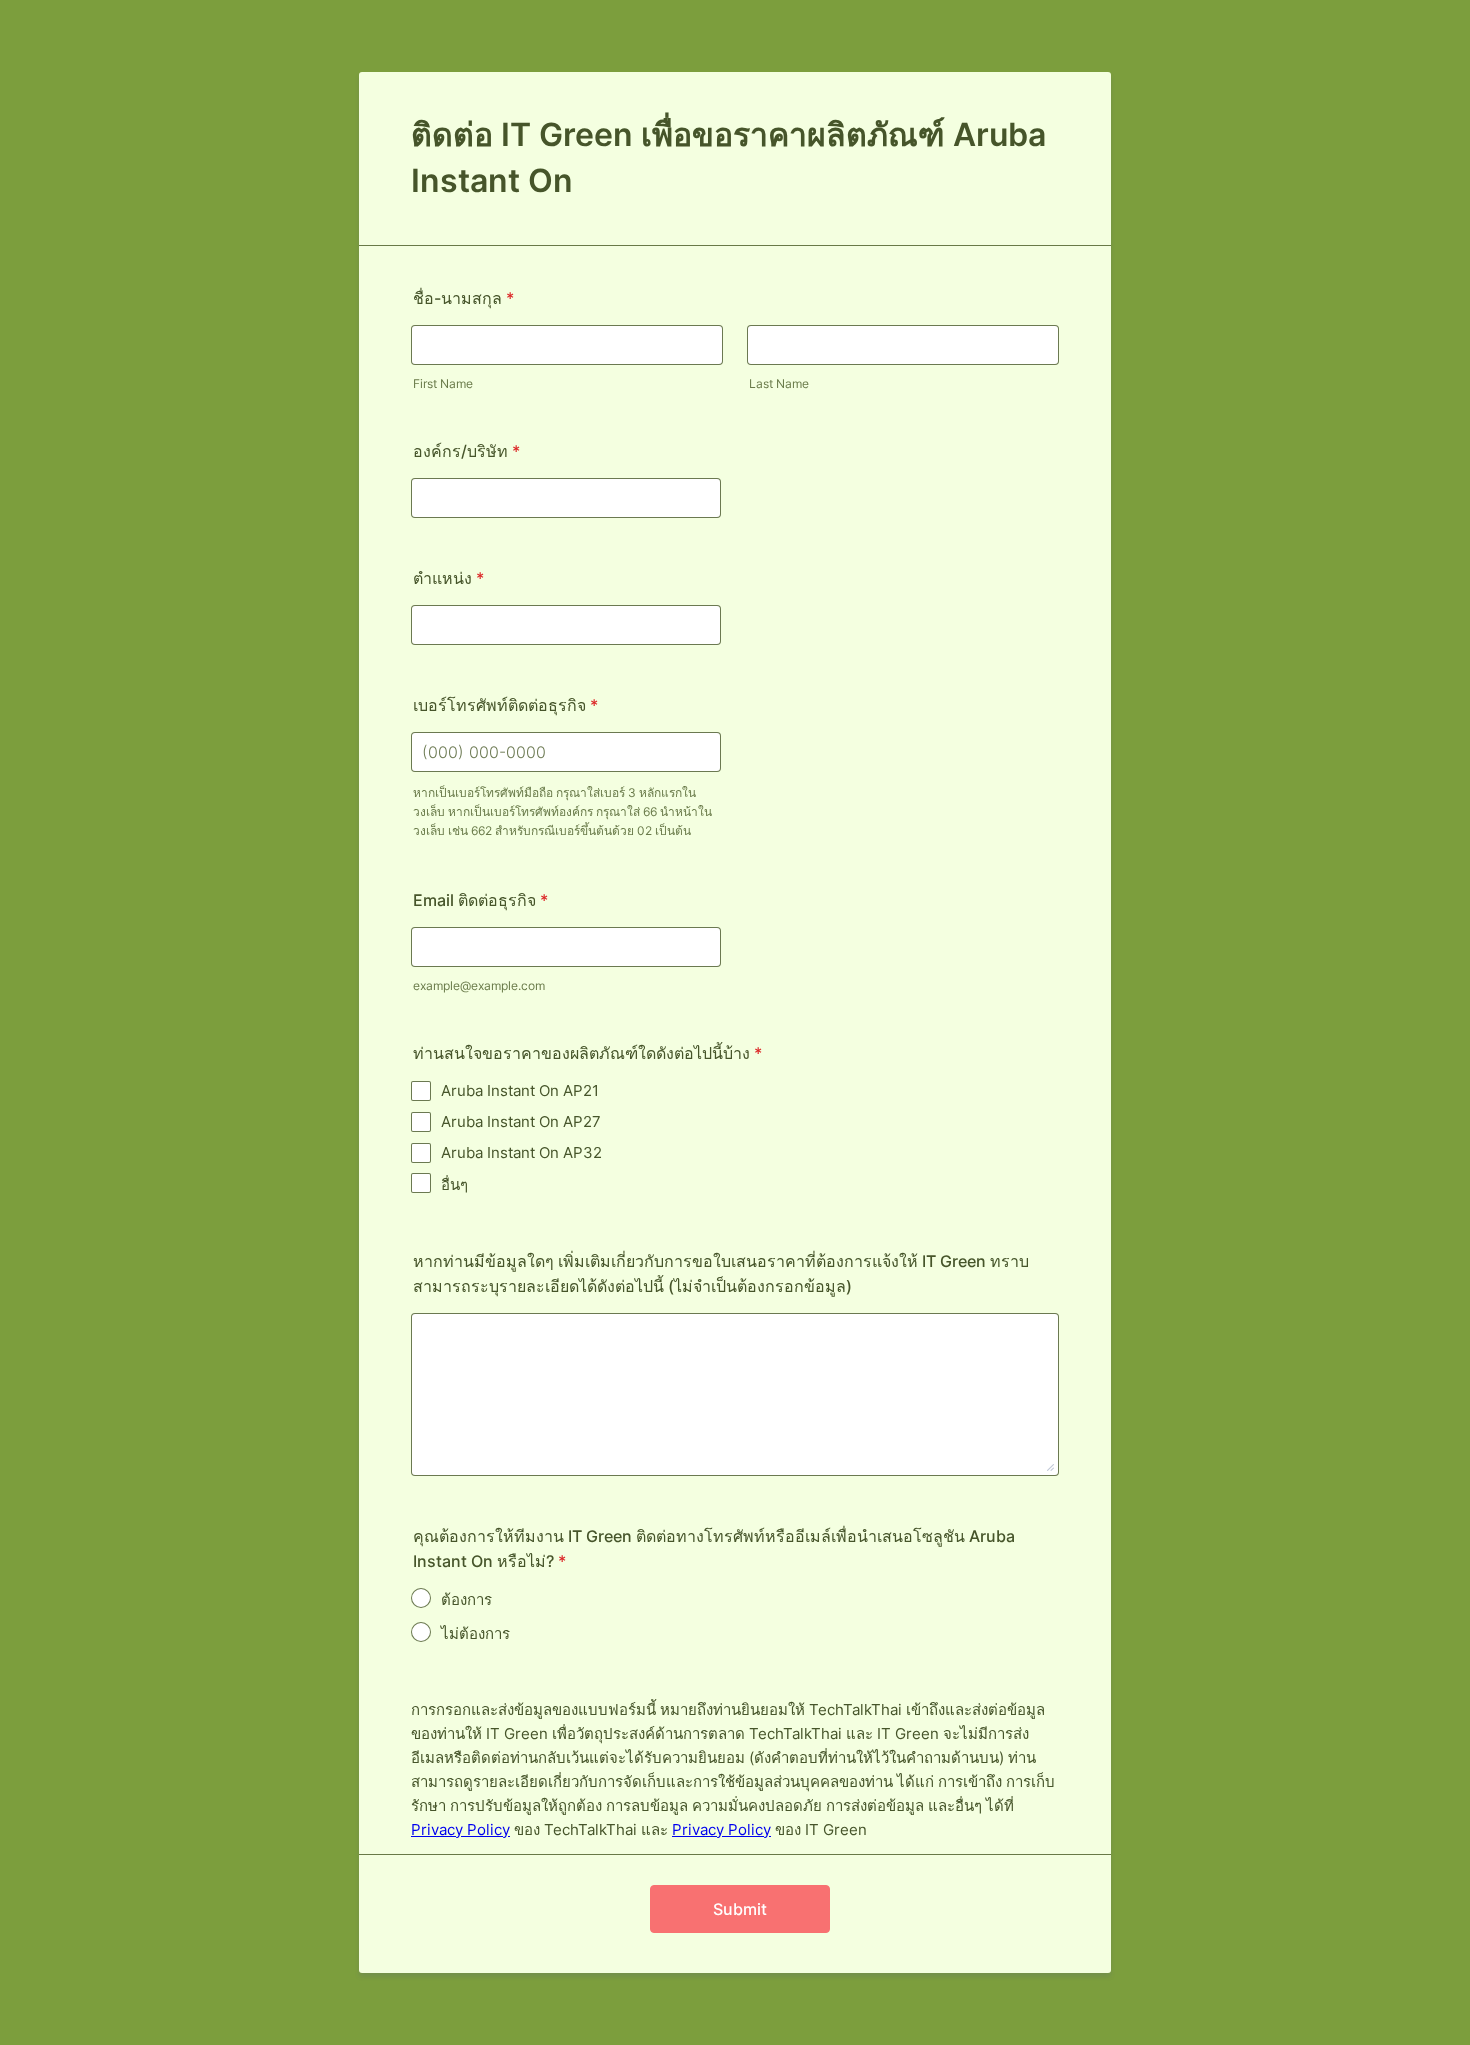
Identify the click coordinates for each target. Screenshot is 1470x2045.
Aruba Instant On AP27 (521, 1121)
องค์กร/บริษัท (466, 451)
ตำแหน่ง (448, 578)
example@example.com (479, 985)
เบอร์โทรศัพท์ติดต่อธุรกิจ (505, 705)
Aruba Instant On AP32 (521, 1152)
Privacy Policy (460, 1829)
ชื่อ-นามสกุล (463, 298)
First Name (443, 383)
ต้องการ (466, 1599)
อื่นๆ (454, 1184)
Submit (740, 1909)
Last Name (779, 383)
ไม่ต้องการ (475, 1633)
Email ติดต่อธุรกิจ (480, 900)
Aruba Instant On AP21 (520, 1090)
